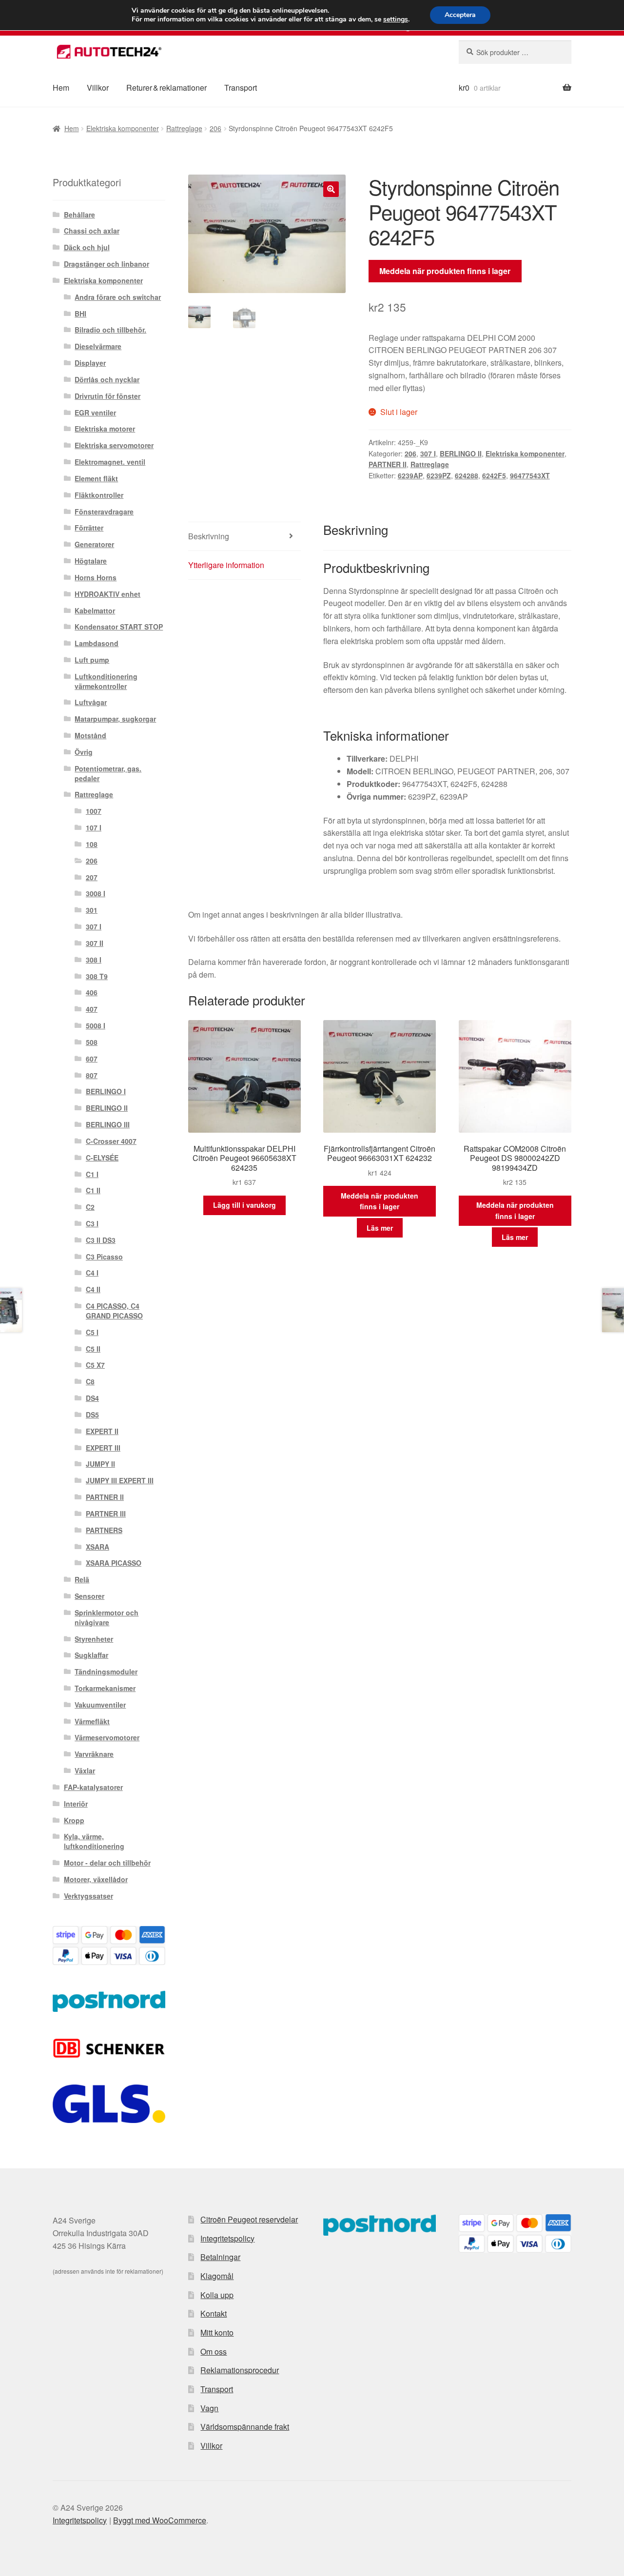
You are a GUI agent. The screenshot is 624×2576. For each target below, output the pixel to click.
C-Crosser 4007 (111, 1141)
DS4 (92, 1398)
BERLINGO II (461, 453)
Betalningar (220, 2257)
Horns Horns (96, 577)
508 (92, 1042)
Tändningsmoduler (106, 1671)
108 (92, 844)
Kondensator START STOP (119, 627)
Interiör (76, 1804)
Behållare (79, 215)
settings (396, 20)
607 (92, 1059)
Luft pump (92, 660)
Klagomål (217, 2276)
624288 (467, 475)
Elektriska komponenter (123, 128)
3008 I (96, 893)
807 (92, 1075)
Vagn (209, 2408)
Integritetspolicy (227, 2238)
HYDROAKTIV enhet (107, 594)
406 (92, 992)
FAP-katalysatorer (93, 1787)
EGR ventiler (95, 413)
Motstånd (90, 735)
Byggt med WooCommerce (160, 2520)
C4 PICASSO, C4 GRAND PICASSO (114, 1311)
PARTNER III (106, 1514)
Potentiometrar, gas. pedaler (108, 773)
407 (92, 1009)
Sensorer (89, 1596)
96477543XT (530, 475)
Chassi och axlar (92, 231)
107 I (94, 827)
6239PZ (439, 475)
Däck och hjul (87, 247)
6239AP (410, 475)
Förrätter (89, 528)
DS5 (92, 1415)
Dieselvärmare (98, 346)
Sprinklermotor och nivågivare (107, 1617)
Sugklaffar (91, 1655)
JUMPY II (100, 1464)
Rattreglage (184, 128)
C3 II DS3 (101, 1240)
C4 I (92, 1273)
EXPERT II (102, 1431)
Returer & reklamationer (166, 88)
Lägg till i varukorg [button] (244, 1205)
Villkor (98, 88)
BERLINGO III (108, 1124)
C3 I (92, 1223)
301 (92, 910)
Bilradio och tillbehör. (110, 330)
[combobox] (515, 52)
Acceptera (460, 15)
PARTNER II (388, 464)
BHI (80, 314)
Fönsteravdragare (104, 511)
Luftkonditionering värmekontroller (106, 681)
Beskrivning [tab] (209, 536)
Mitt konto (217, 2332)
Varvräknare (94, 1754)
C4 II (93, 1289)
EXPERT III (103, 1448)
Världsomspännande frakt (245, 2427)
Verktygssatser (88, 1896)
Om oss (214, 2351)
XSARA (97, 1547)
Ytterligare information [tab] (226, 565)
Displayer (90, 363)
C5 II (93, 1349)
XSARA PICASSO (114, 1563)
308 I (94, 960)
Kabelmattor (95, 610)
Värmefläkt (92, 1721)
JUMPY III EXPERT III (120, 1480)
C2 (90, 1207)
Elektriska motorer (105, 429)
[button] (331, 189)
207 (92, 877)
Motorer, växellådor (96, 1879)
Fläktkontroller (99, 495)
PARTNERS (104, 1530)
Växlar (85, 1770)
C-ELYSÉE (102, 1158)
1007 (94, 811)
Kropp (74, 1820)
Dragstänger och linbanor (107, 264)
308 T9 (97, 976)
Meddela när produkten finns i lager (445, 271)
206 (215, 128)
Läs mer (380, 1228)
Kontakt (214, 2313)
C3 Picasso (104, 1257)
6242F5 (494, 475)
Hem (61, 88)
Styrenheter (94, 1639)
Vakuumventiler (100, 1705)
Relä (82, 1579)
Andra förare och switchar (118, 297)
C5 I (92, 1332)
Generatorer (94, 544)
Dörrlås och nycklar (107, 379)
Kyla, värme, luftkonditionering (94, 1841)
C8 (90, 1381)
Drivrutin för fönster (107, 396)
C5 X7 (95, 1365)
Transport (241, 88)
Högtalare (91, 561)
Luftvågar (91, 702)
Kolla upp (217, 2295)
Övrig (84, 752)
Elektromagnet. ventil (110, 462)
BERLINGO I (106, 1091)
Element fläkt (96, 478)
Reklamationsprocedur (240, 2370)
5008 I (96, 1025)
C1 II (93, 1190)
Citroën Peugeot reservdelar (249, 2219)
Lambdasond (97, 643)
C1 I (92, 1174)
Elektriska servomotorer (114, 445)
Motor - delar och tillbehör (107, 1863)
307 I (428, 453)
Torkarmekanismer (105, 1688)
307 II (95, 943)
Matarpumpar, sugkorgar (115, 719)
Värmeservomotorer (107, 1737)
